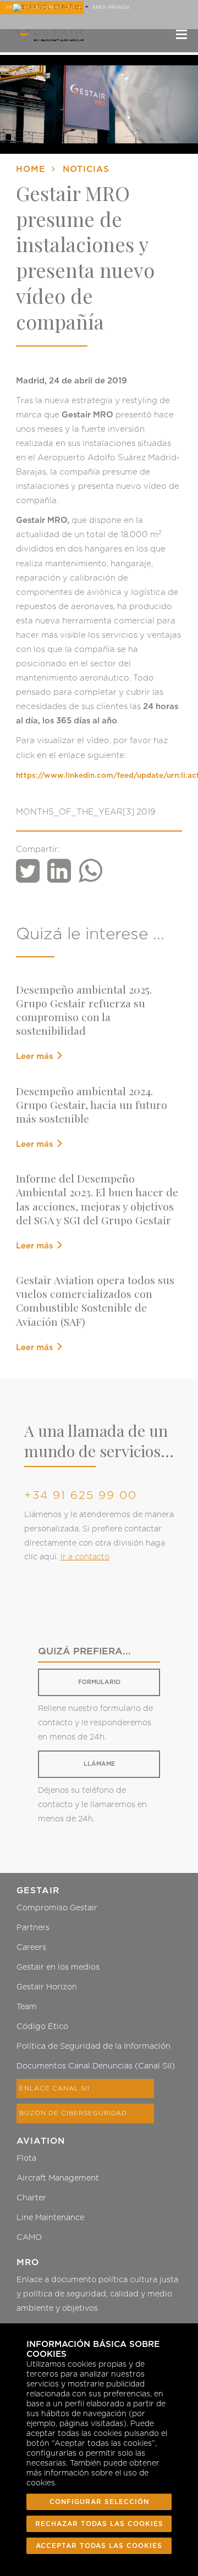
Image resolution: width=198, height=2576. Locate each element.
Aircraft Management (58, 2178)
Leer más (35, 1056)
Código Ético (42, 2026)
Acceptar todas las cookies (99, 2546)
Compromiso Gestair (57, 1908)
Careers (31, 1947)
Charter (31, 2198)
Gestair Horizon (47, 1987)
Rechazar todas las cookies (99, 2524)
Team (27, 2007)
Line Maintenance (50, 2218)
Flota (26, 2158)
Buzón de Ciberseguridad (73, 2113)
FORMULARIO (99, 1682)
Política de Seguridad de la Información (94, 2046)
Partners (33, 1928)
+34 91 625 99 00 (81, 1496)
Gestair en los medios (58, 1967)
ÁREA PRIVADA (111, 7)
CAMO (29, 2237)
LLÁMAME (99, 1764)
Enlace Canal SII (54, 2089)
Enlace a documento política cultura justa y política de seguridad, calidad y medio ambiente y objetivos (97, 2294)
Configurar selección (99, 2502)
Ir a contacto (85, 1557)
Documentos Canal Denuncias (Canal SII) (96, 2066)
